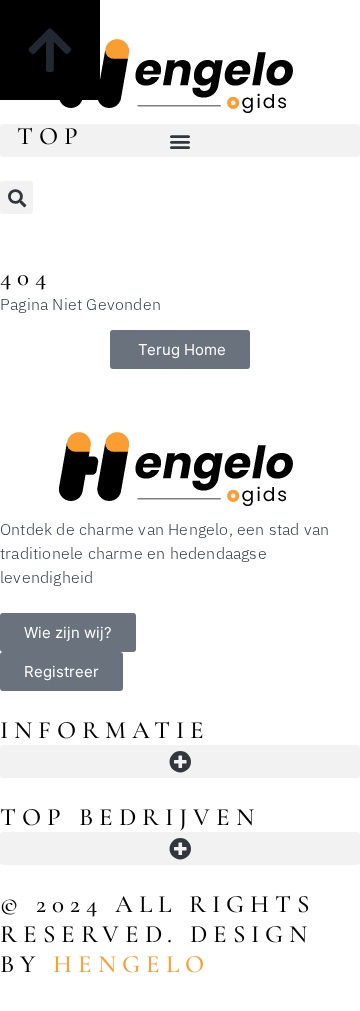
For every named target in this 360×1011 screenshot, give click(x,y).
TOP (50, 136)
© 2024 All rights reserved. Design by (157, 934)
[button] (180, 140)
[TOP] (50, 50)
